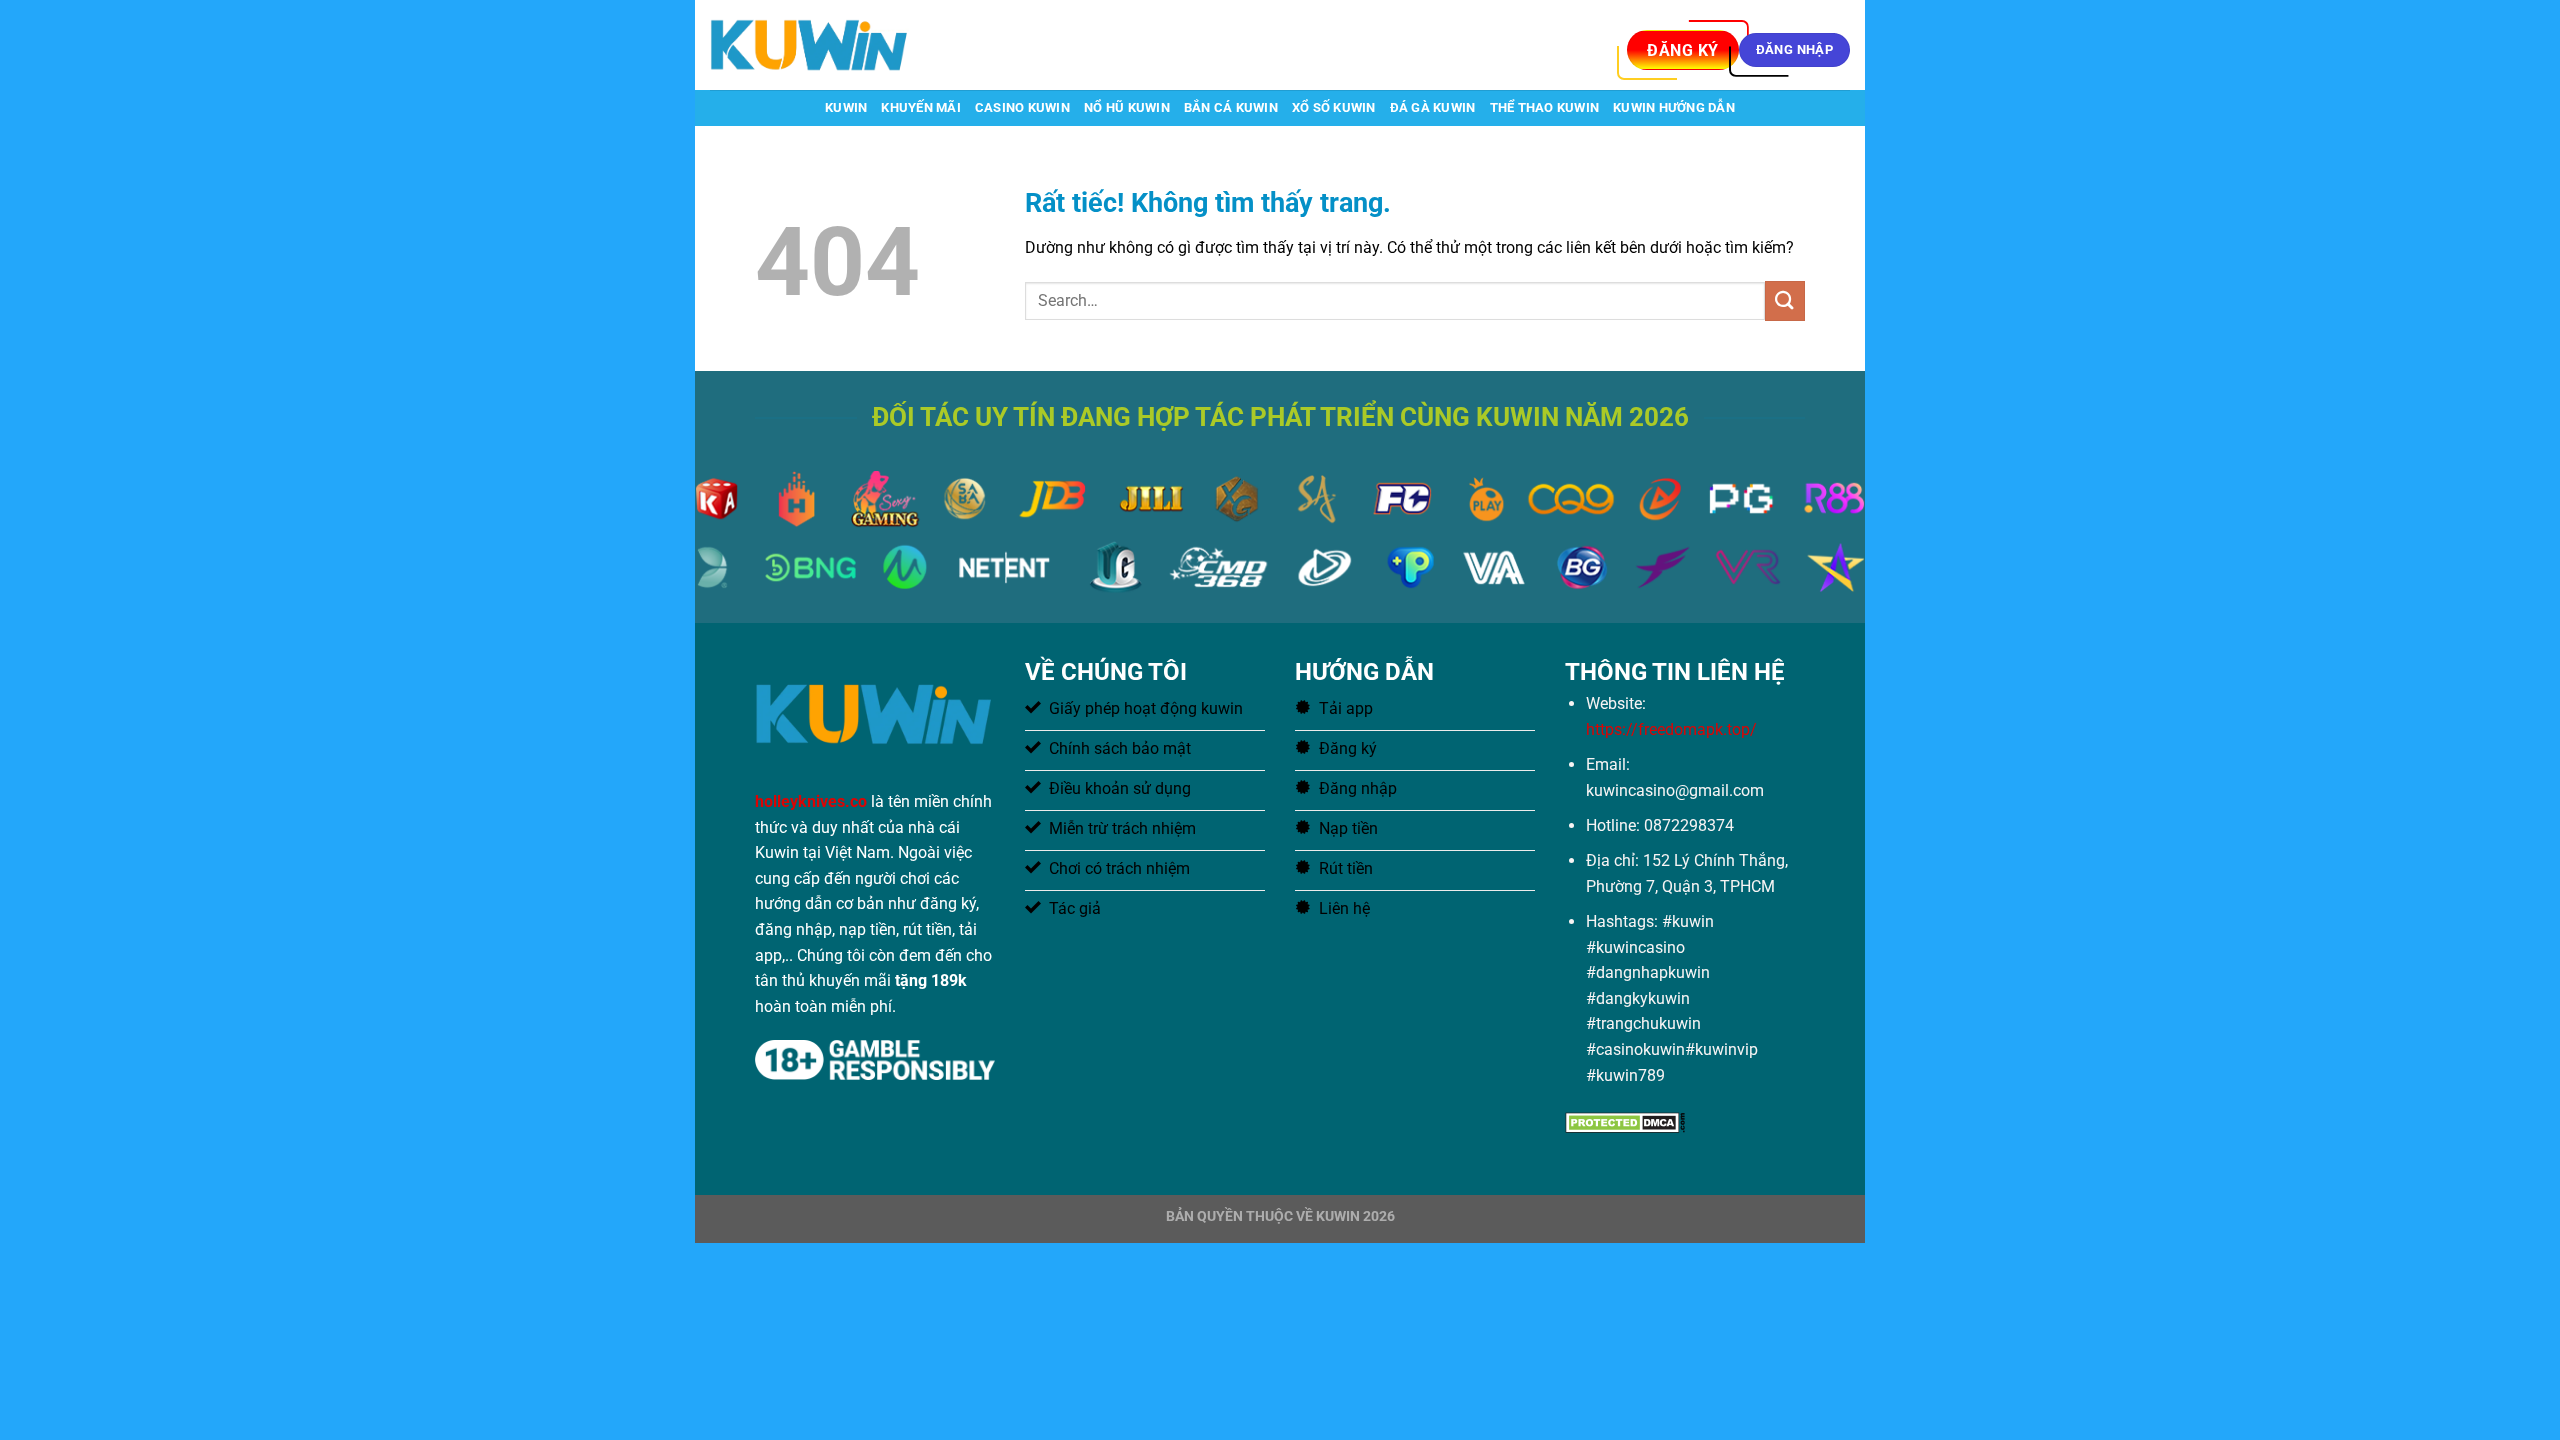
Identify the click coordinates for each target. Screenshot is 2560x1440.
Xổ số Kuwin (1334, 107)
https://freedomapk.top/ (1671, 729)
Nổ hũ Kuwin (1127, 107)
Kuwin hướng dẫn (1674, 107)
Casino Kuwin (1022, 107)
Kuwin (846, 107)
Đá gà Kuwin (1433, 107)
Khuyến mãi (921, 107)
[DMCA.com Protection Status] (1625, 1121)
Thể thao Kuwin (1545, 107)
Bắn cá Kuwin (1231, 107)
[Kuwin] (810, 44)
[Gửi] (1785, 300)
